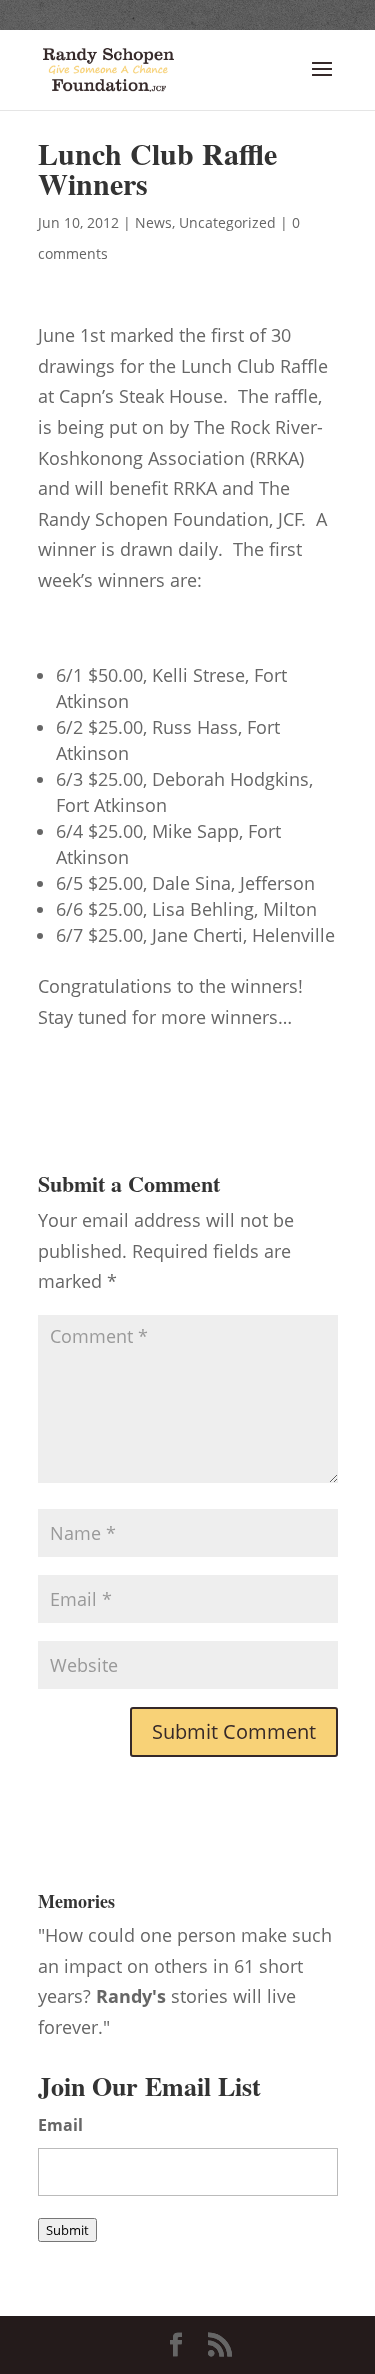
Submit (67, 2230)
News (153, 222)
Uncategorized (227, 222)
